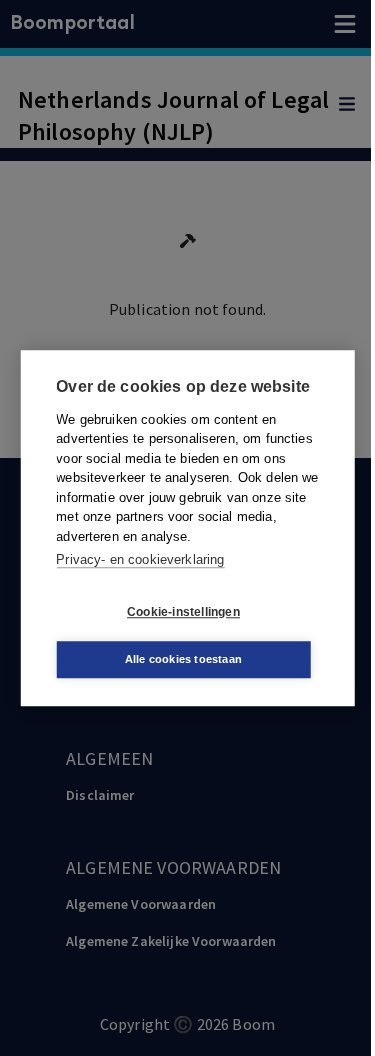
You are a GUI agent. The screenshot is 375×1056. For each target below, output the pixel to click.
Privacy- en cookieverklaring (140, 559)
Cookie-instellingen (183, 612)
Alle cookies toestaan (183, 659)
